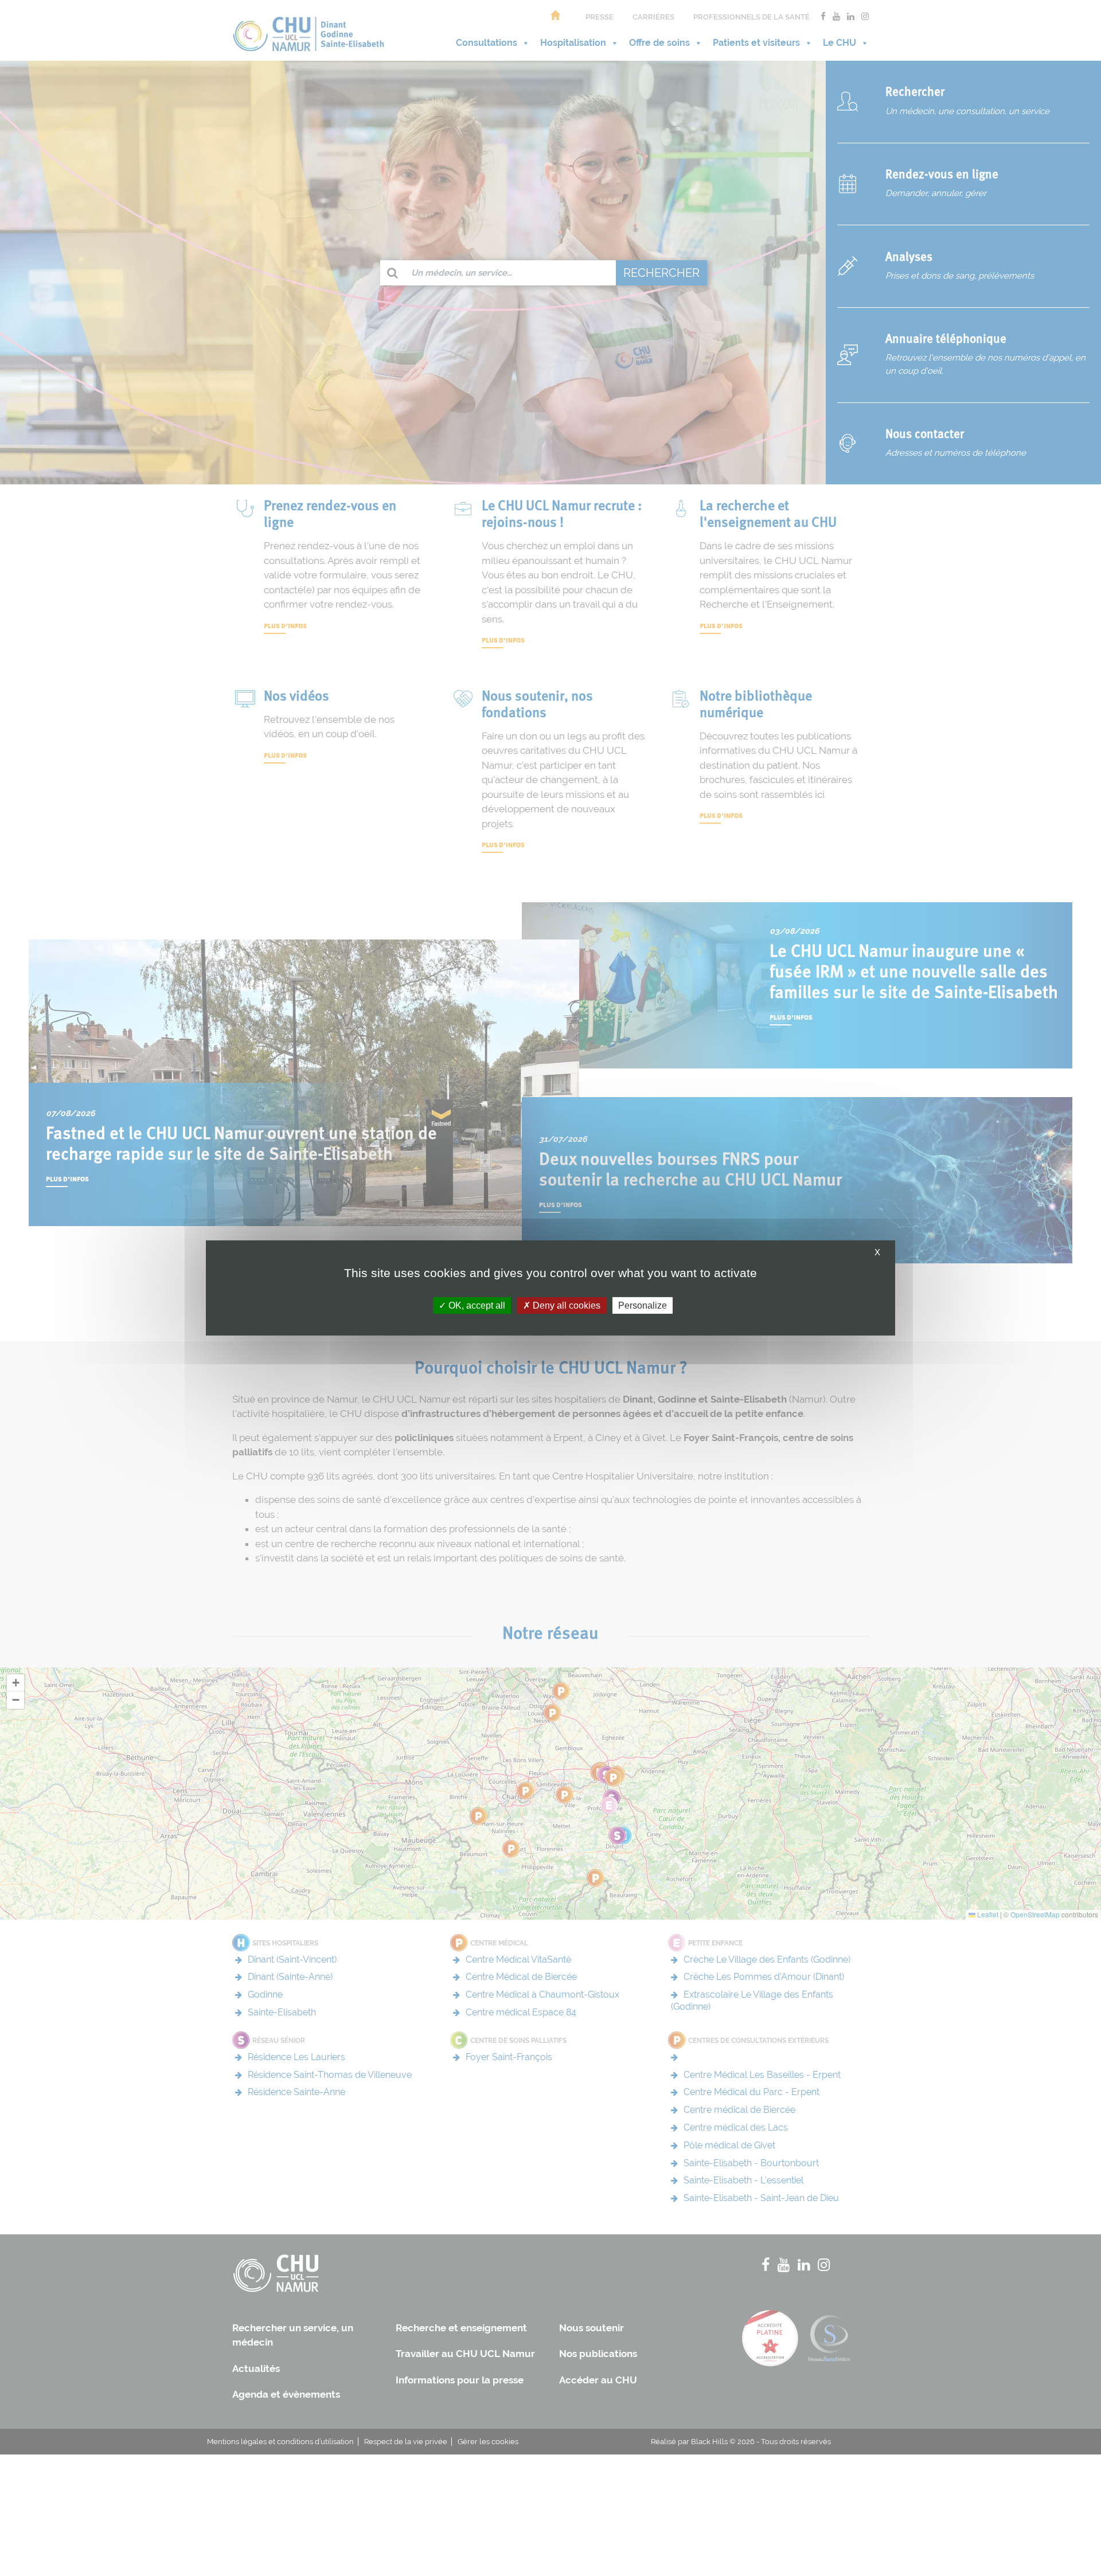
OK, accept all (476, 1305)
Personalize (643, 1305)
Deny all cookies (565, 1305)
